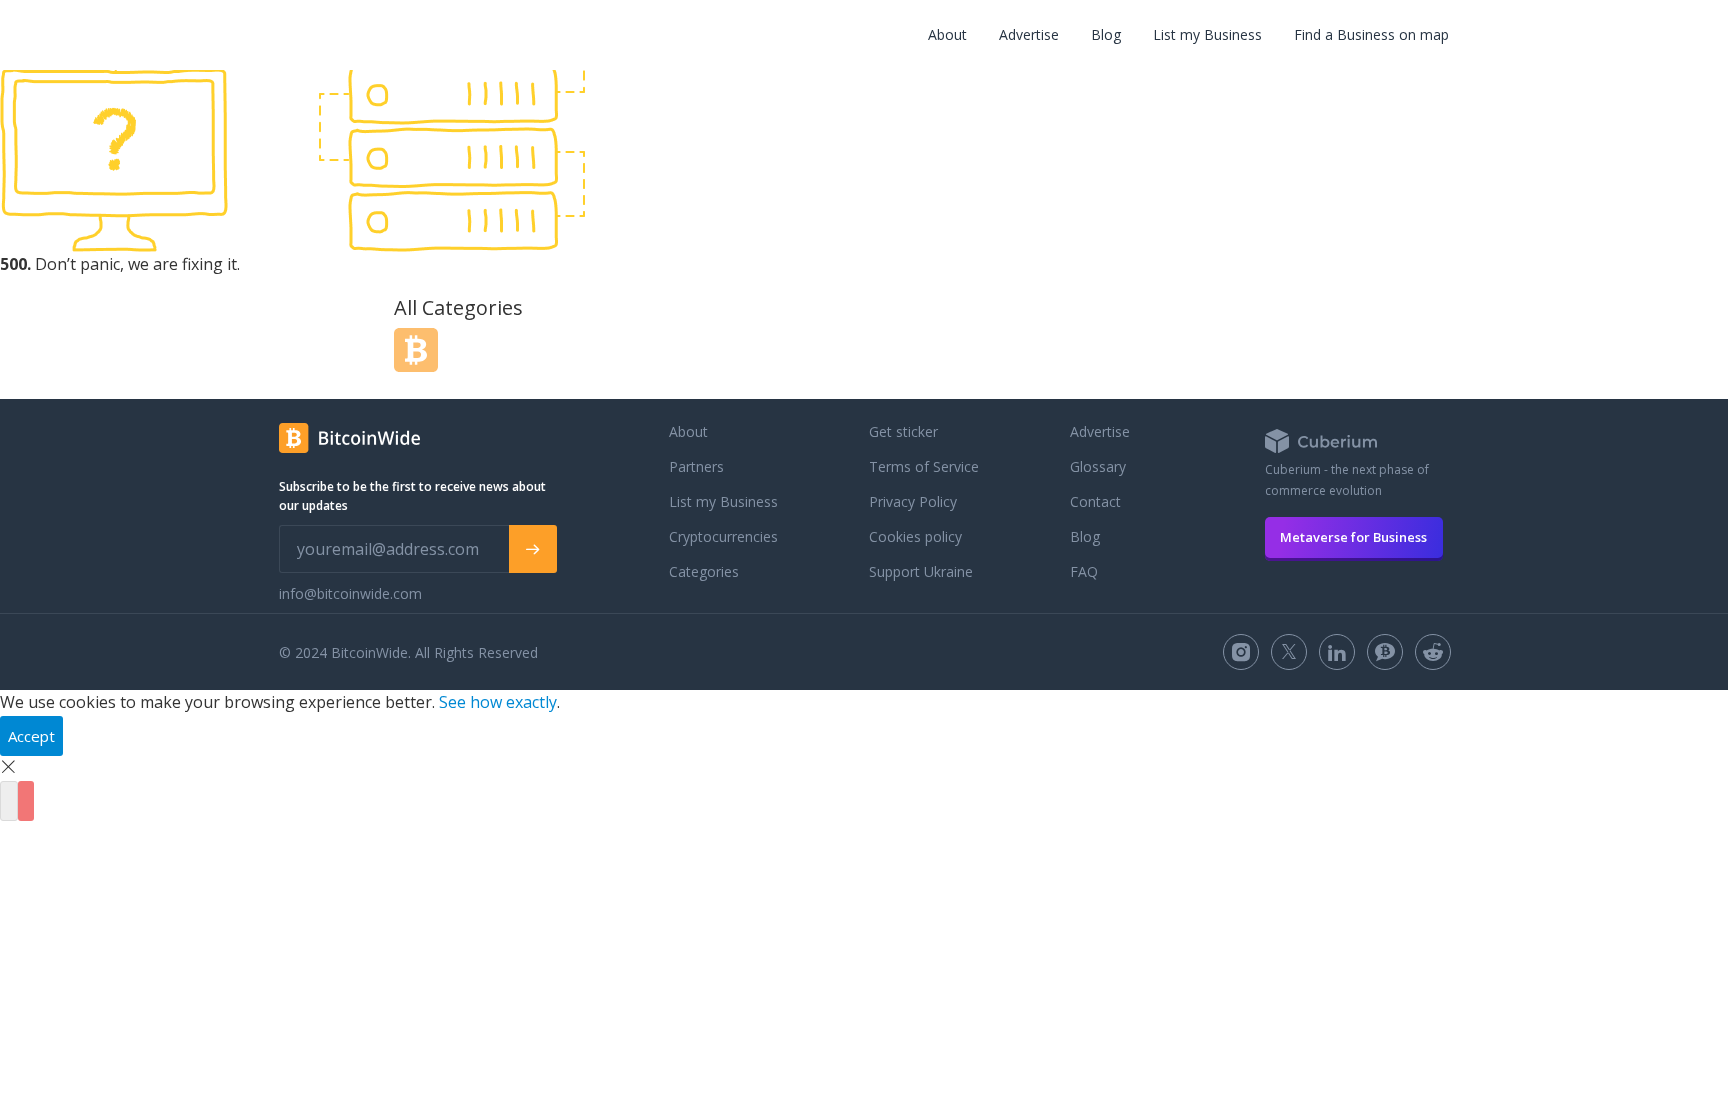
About (947, 34)
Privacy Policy (913, 501)
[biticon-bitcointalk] (1385, 652)
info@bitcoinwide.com (350, 593)
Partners (696, 466)
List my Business (1207, 34)
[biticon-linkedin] (1337, 652)
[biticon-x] (1289, 652)
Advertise (1029, 34)
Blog (1106, 34)
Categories (704, 571)
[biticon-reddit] (1433, 652)
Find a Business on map (1371, 34)
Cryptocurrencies (723, 536)
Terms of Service (924, 466)
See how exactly (498, 702)
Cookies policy (915, 536)
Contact (1095, 501)
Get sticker (903, 431)
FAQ (1084, 571)
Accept (31, 736)
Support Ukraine (921, 571)
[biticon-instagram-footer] (1241, 652)
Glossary (1098, 466)
